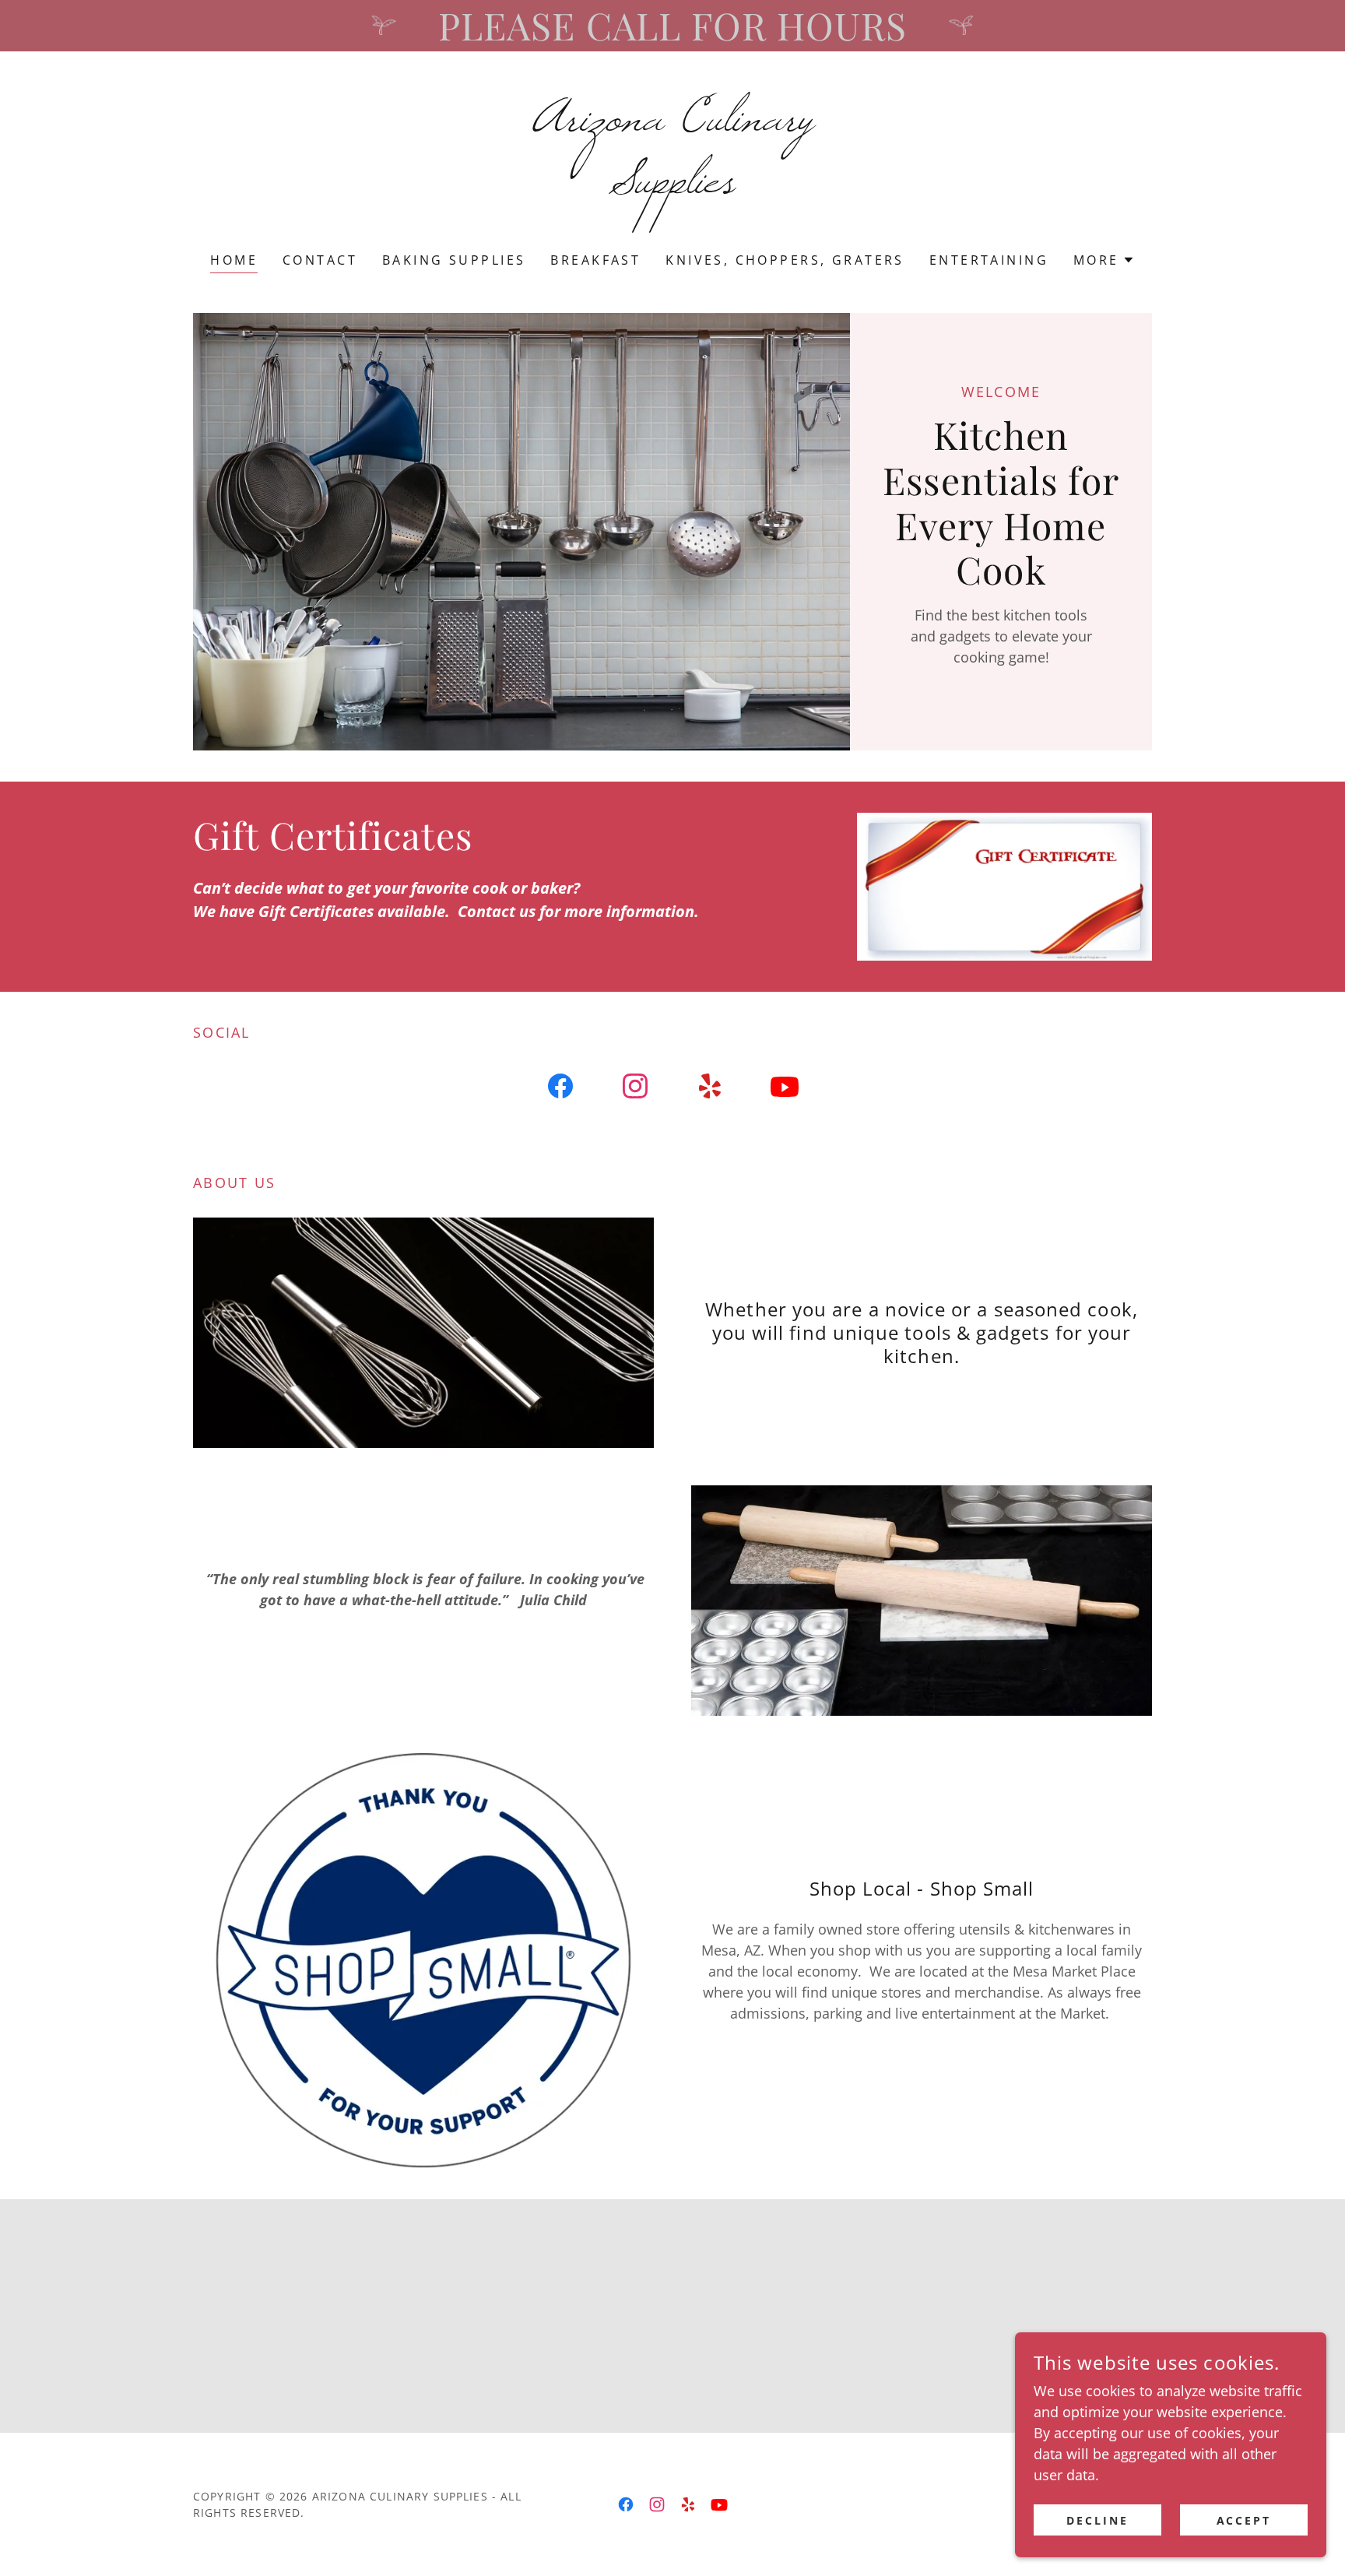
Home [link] (234, 260)
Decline (1097, 2520)
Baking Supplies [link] (454, 260)
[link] (673, 187)
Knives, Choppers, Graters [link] (785, 260)
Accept (1244, 2520)
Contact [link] (320, 260)
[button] (1104, 260)
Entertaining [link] (989, 260)
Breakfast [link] (595, 260)
